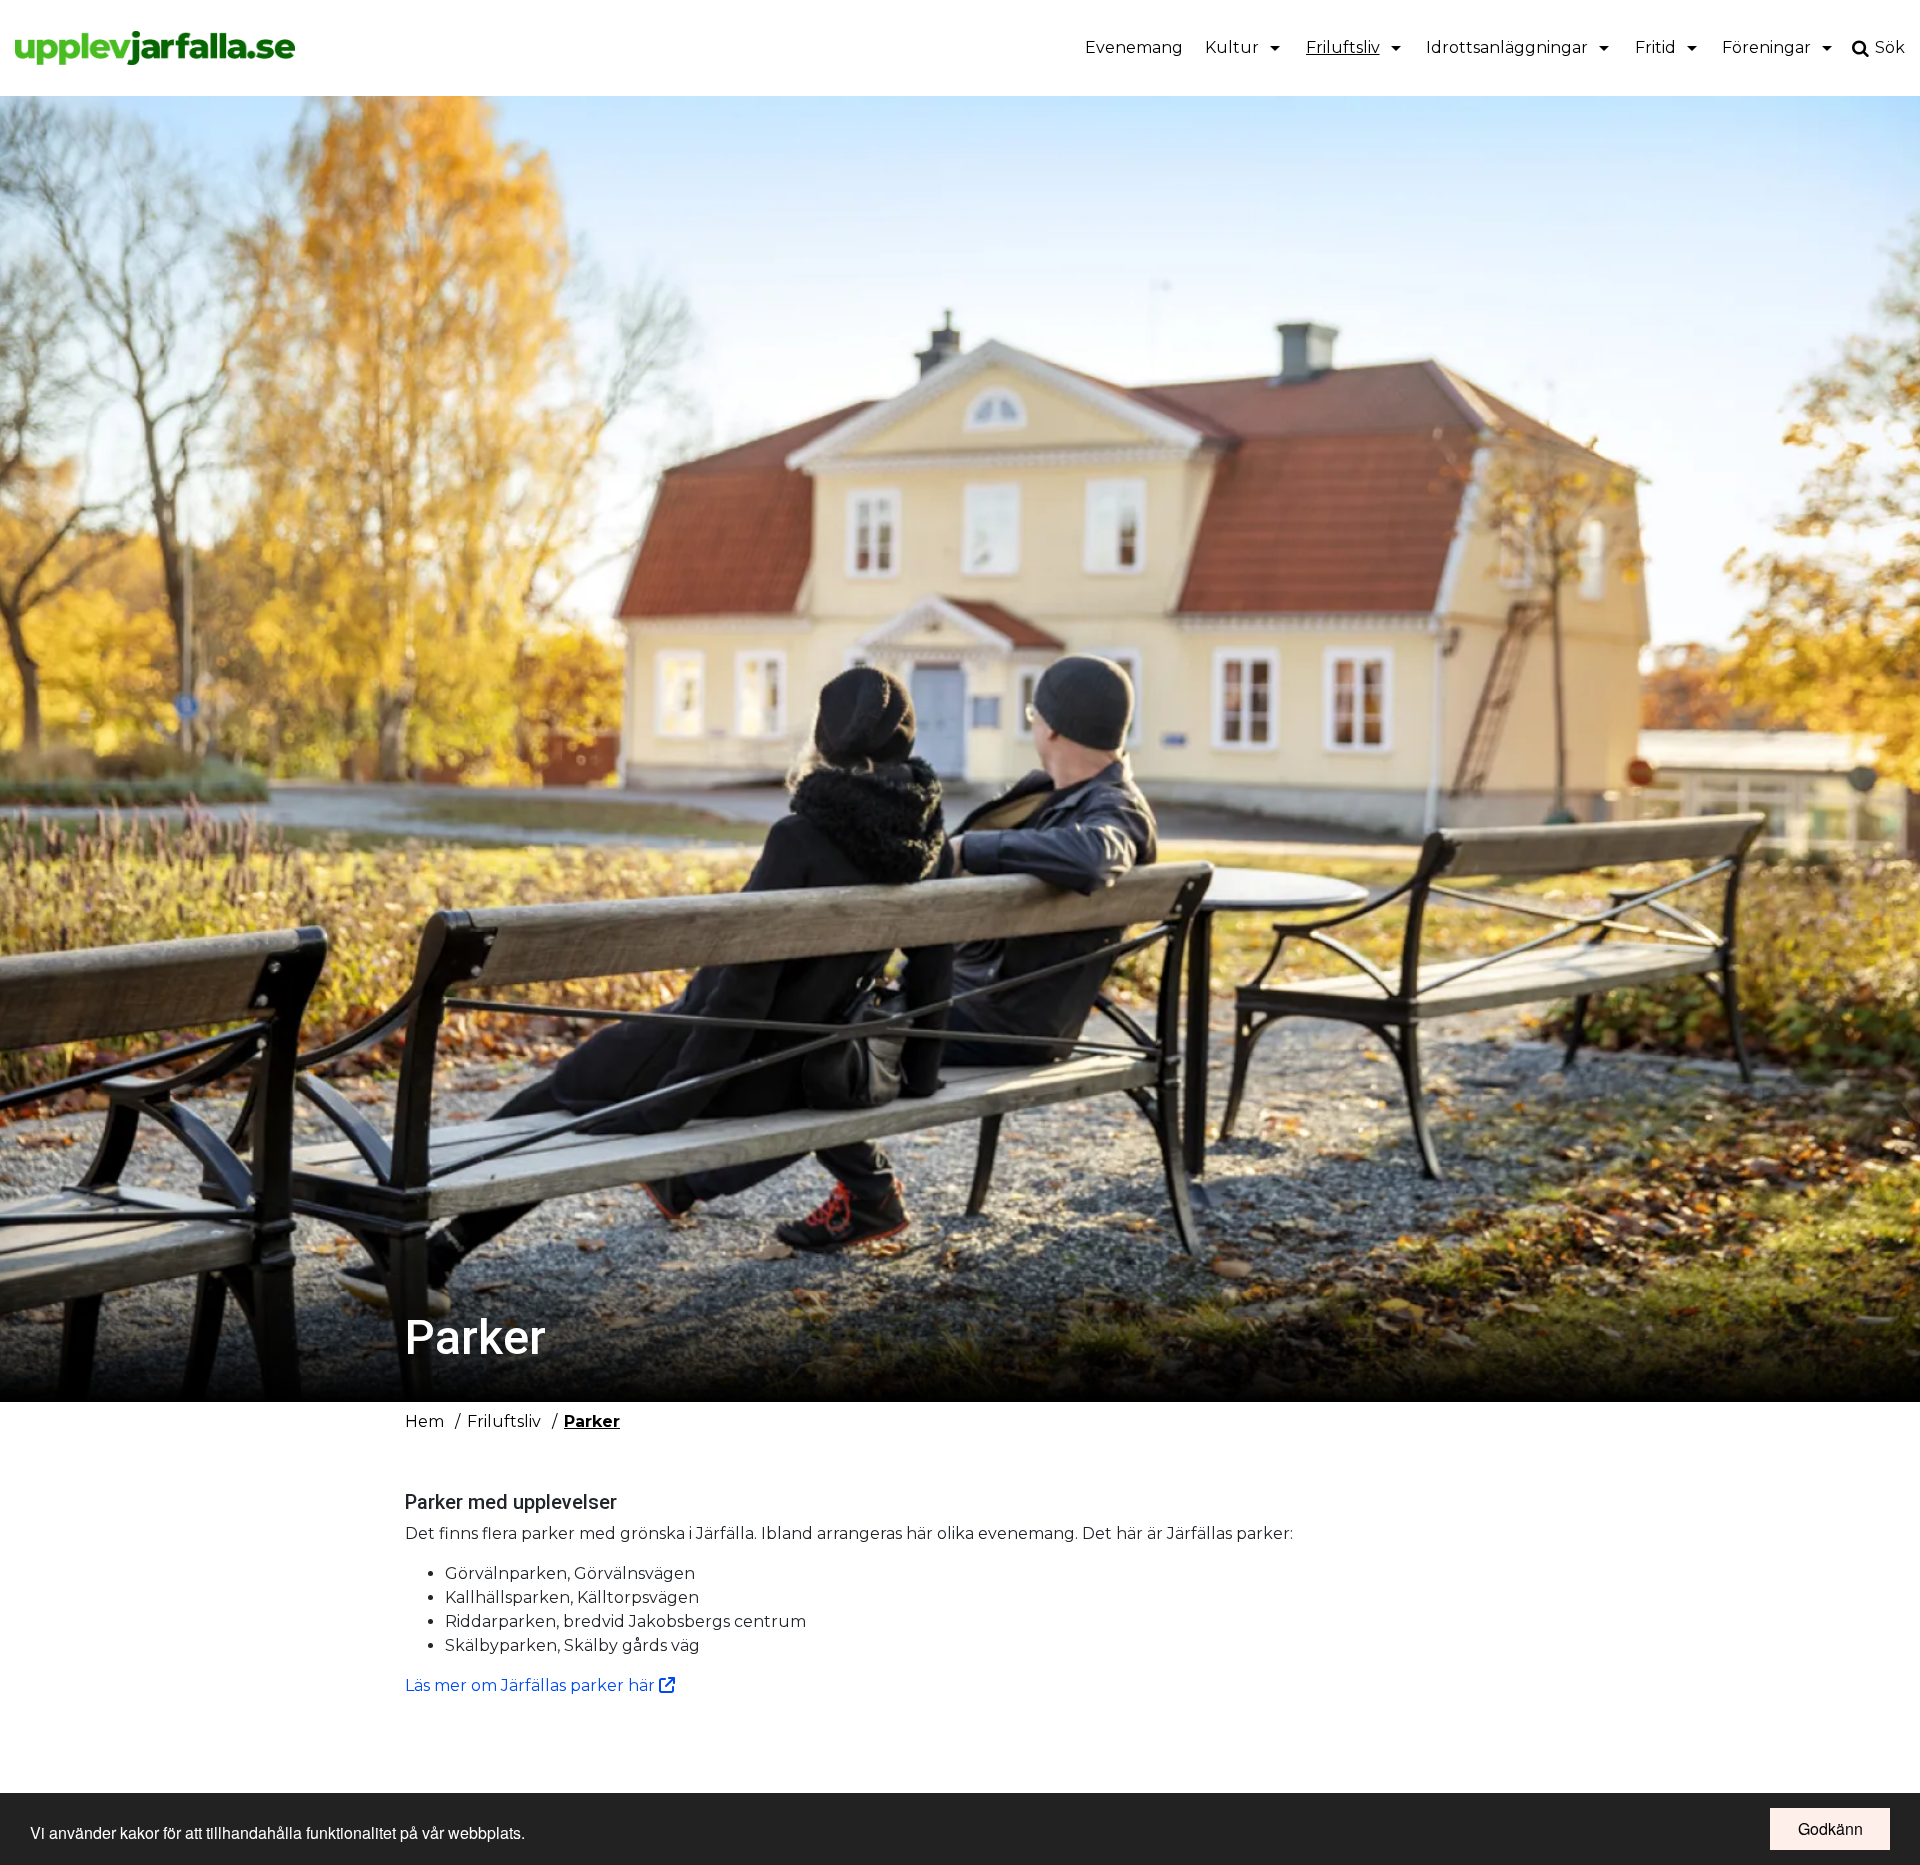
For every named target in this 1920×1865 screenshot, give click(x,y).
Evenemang (1134, 47)
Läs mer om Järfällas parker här (532, 1685)
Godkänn (1830, 1828)
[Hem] (155, 48)
